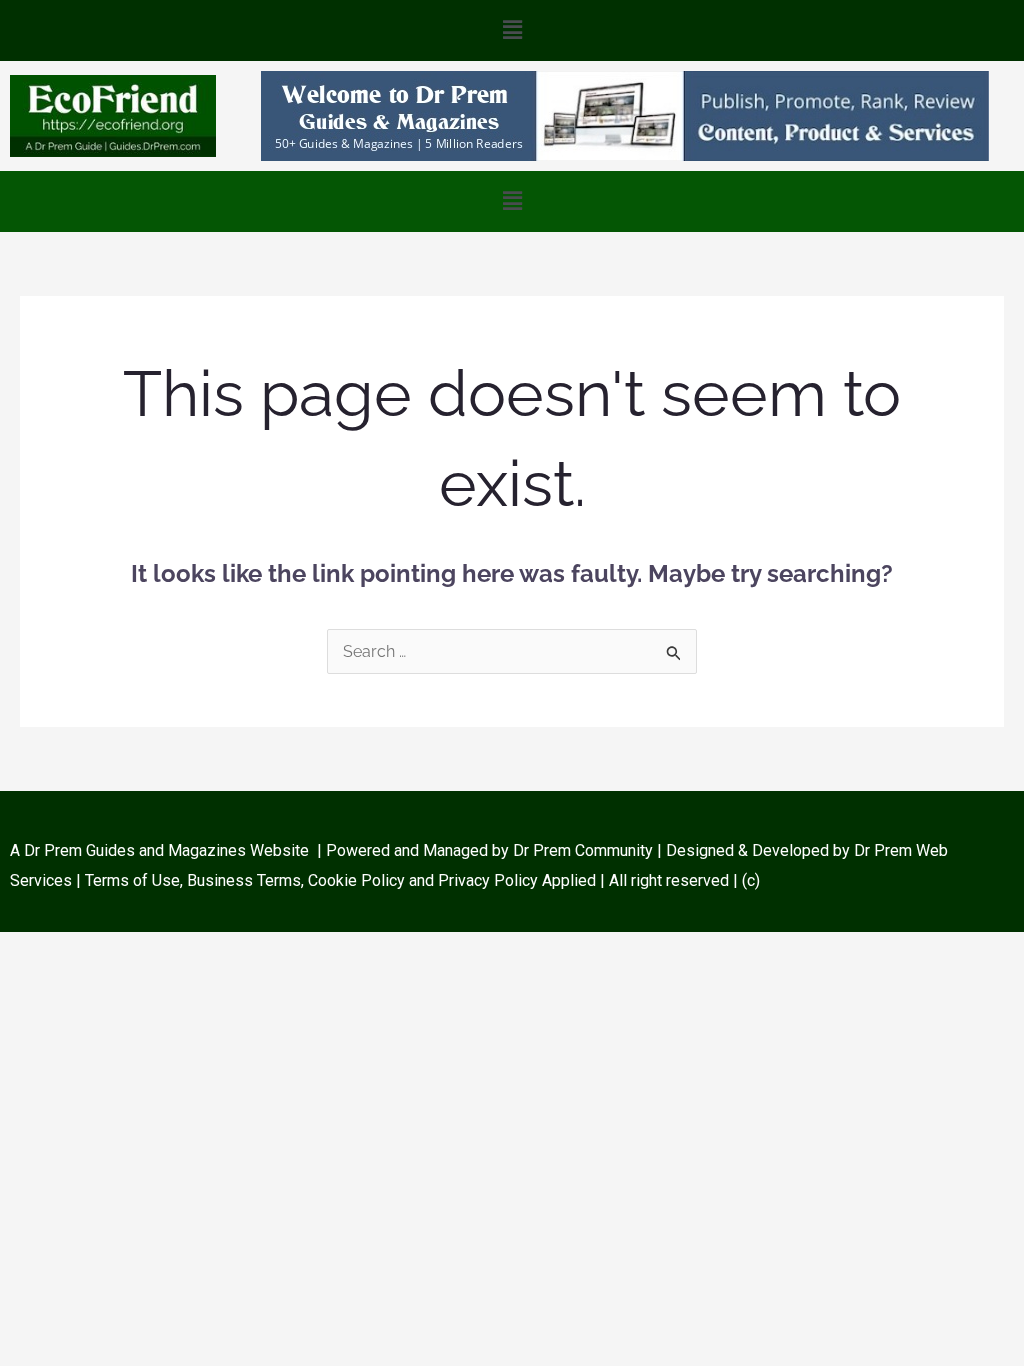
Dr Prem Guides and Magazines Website (166, 850)
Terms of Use (132, 880)
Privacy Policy (488, 880)
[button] (512, 30)
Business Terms (244, 880)
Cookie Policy (358, 880)
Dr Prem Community (583, 850)
